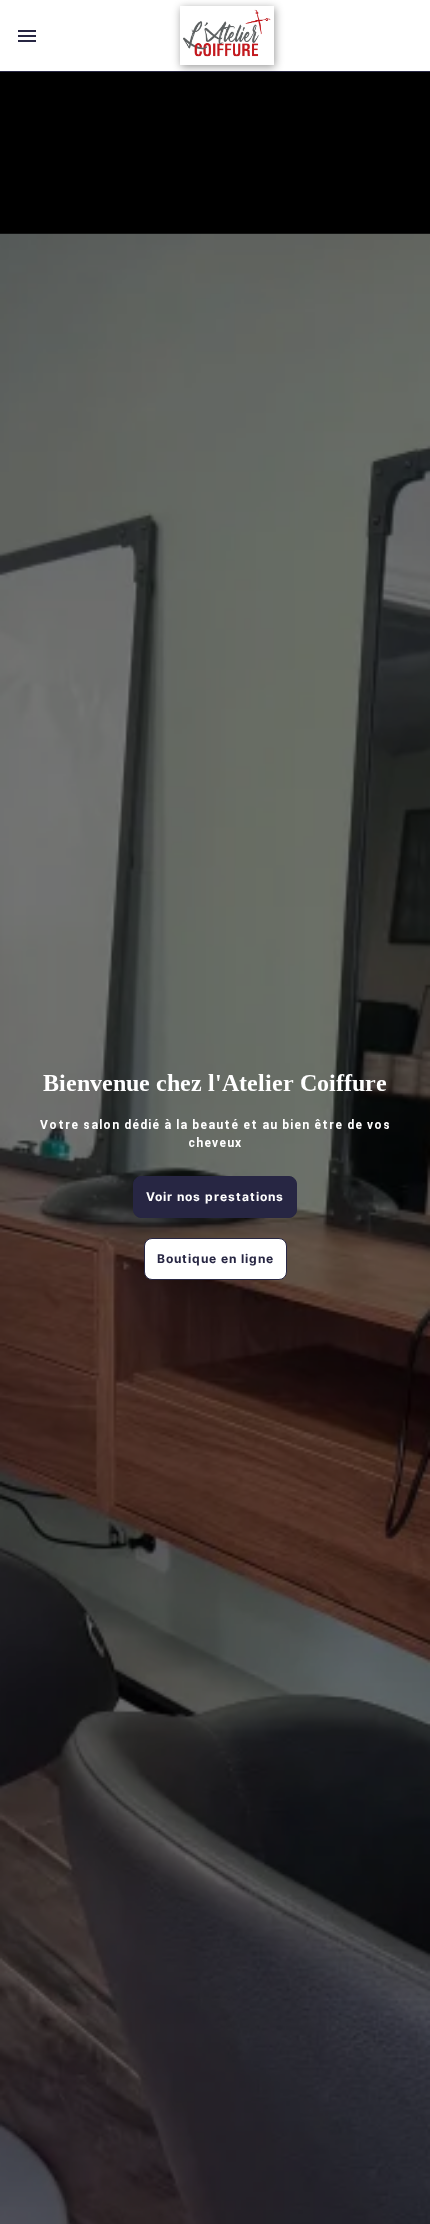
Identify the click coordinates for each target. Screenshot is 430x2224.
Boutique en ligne (215, 1258)
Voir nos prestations (215, 1196)
